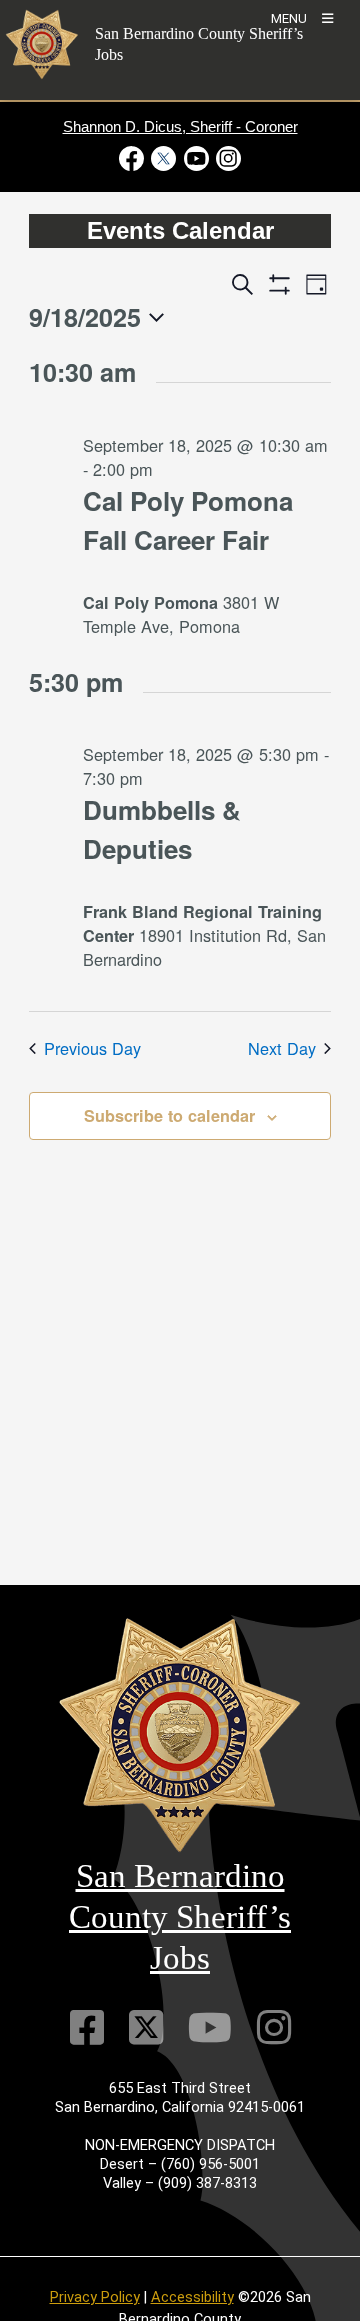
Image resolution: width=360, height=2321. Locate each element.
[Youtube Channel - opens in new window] (196, 158)
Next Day (282, 1048)
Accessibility (192, 2297)
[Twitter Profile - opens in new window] (164, 158)
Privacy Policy (95, 2297)
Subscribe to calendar (169, 1115)
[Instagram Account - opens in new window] (226, 158)
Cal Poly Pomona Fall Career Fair (188, 520)
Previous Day (92, 1048)
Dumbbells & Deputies (162, 829)
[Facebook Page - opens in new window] (133, 158)
